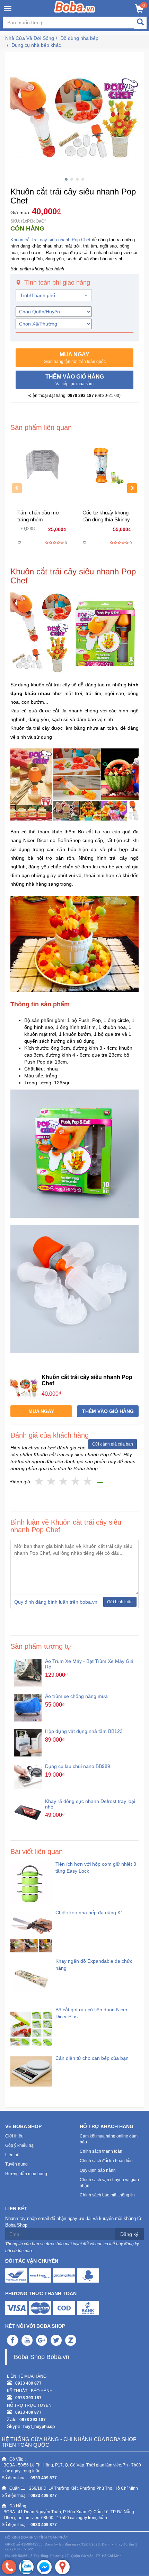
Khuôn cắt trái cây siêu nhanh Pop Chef (50, 240)
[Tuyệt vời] (88, 1482)
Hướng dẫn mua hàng (26, 2174)
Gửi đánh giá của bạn (113, 1444)
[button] (74, 358)
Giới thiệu (14, 2136)
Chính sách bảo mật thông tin (107, 2195)
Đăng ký (129, 2234)
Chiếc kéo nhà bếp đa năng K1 (89, 1913)
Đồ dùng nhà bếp (79, 38)
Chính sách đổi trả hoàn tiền (106, 2161)
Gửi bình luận (120, 1602)
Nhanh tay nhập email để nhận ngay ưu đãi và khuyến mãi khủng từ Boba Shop (73, 2222)
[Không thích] (39, 1482)
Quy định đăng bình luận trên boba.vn (56, 1602)
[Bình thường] (64, 1482)
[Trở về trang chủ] (75, 7)
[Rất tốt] (76, 1482)
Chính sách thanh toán (101, 2151)
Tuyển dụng (16, 2164)
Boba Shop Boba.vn (42, 2357)
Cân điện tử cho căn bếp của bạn (92, 2058)
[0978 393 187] (9, 2567)
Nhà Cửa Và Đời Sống (30, 38)
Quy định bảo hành (98, 2170)
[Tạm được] (51, 1482)
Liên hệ (12, 2155)
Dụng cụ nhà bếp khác (36, 45)
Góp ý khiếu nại (20, 2145)
